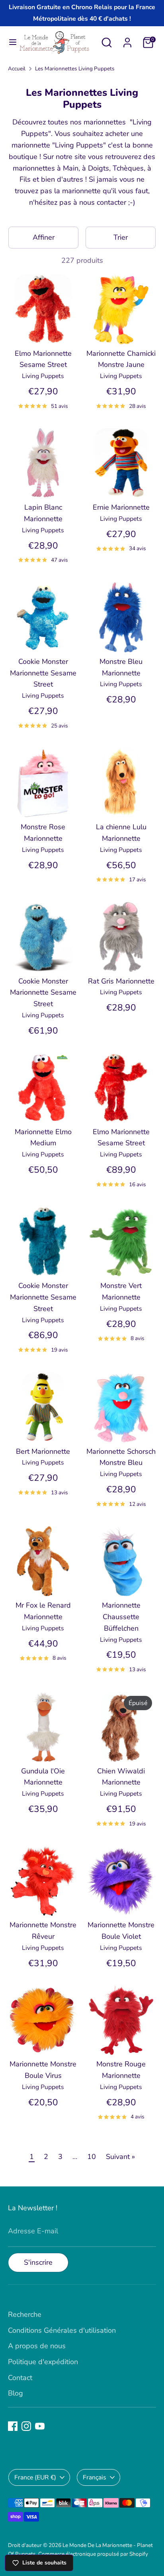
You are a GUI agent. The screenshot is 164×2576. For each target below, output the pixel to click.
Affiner (44, 237)
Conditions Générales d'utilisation (62, 2330)
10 (92, 2157)
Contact (20, 2378)
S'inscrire (38, 2262)
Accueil (17, 69)
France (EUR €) (35, 2477)
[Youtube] (40, 2426)
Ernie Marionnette (121, 507)
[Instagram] (26, 2426)
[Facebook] (13, 2426)
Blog (16, 2393)
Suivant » (120, 2157)
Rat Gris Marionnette (121, 981)
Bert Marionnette (43, 1451)
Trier (121, 237)
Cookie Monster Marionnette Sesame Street (43, 673)
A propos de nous (37, 2346)
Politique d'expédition (43, 2362)
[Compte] (127, 40)
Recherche (25, 2314)
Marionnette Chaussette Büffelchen (121, 1617)
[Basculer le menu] (10, 42)
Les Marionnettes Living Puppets (75, 69)
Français (95, 2477)
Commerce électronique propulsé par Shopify (93, 2554)
